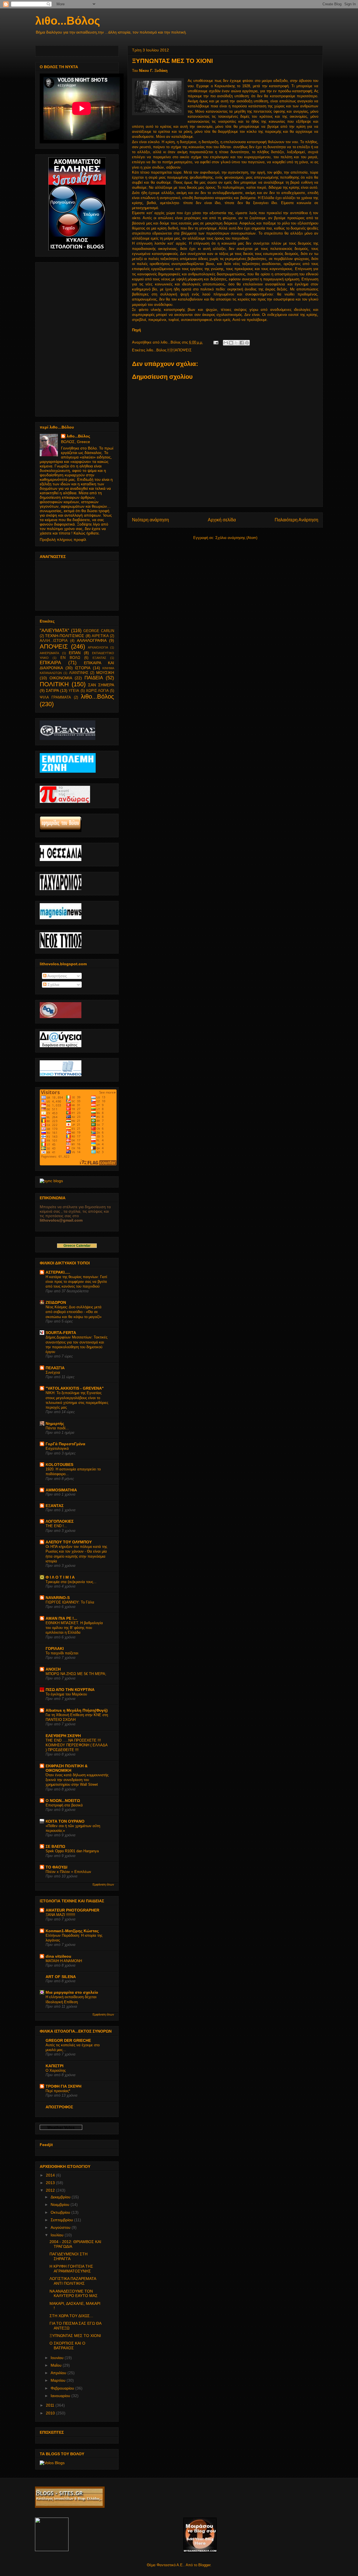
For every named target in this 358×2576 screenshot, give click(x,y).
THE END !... (56, 1526)
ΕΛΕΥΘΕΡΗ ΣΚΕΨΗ (63, 1736)
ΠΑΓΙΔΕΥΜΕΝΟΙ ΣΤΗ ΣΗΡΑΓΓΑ (69, 2256)
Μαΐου (57, 2365)
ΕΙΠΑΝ (75, 653)
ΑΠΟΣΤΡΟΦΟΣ (59, 2107)
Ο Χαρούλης (56, 2070)
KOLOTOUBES (59, 1465)
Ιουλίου (58, 2235)
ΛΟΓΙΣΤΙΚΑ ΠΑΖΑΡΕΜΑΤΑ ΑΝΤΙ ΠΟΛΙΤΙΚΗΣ (73, 2281)
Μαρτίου (59, 2380)
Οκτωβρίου (61, 2212)
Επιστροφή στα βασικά (64, 1805)
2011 (51, 2405)
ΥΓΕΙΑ (74, 691)
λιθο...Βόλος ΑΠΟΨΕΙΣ (169, 350)
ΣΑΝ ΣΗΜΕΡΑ (101, 685)
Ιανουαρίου (61, 2396)
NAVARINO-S (58, 1598)
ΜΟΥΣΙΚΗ (105, 673)
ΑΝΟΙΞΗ (53, 1669)
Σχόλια (53, 985)
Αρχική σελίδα (222, 520)
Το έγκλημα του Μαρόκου (66, 1694)
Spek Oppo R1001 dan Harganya (72, 1851)
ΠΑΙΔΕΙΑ (94, 678)
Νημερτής (55, 1423)
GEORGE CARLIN (99, 631)
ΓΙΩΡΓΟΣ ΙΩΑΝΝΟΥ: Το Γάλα (70, 1602)
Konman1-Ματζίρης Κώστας (72, 1931)
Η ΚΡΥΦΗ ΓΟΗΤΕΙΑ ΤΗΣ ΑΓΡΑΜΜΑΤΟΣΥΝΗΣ (71, 2269)
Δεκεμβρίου (61, 2197)
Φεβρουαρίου (63, 2388)
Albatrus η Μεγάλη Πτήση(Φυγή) (77, 1710)
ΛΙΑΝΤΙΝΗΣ (79, 673)
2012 (51, 2190)
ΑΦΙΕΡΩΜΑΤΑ (49, 653)
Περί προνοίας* (58, 2091)
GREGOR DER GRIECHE (68, 2040)
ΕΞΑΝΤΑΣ (99, 658)
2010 (51, 2413)
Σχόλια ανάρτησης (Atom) (236, 538)
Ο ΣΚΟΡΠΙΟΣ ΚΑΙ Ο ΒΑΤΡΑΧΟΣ (67, 2346)
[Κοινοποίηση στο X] (236, 343)
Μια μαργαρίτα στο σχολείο (72, 1992)
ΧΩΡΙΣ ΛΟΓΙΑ (97, 691)
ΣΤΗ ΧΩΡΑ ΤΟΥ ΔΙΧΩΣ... (71, 2316)
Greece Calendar (77, 1246)
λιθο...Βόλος (68, 21)
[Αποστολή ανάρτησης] (215, 342)
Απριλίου (59, 2373)
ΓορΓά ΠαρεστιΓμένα (65, 1444)
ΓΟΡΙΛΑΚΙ (55, 1648)
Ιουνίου (58, 2358)
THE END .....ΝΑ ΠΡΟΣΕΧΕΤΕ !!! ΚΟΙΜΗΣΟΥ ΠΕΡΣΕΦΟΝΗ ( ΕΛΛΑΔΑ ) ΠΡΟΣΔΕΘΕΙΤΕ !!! (76, 1745)
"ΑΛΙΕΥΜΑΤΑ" (54, 631)
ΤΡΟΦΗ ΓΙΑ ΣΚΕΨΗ (63, 2086)
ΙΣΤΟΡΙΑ (83, 668)
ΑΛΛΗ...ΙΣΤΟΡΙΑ (54, 641)
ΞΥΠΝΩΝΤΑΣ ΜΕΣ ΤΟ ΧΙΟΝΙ (75, 2336)
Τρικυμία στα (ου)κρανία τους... (71, 1582)
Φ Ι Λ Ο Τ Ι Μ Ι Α (60, 1577)
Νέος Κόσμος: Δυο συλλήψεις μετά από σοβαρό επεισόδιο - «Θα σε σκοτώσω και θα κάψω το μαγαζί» (74, 1312)
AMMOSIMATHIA (61, 1490)
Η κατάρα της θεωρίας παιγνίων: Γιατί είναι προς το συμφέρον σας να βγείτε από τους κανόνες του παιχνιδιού (76, 1282)
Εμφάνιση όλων (103, 1884)
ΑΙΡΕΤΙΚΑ (100, 636)
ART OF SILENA (61, 1977)
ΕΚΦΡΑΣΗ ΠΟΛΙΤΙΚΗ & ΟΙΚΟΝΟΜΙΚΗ (67, 1768)
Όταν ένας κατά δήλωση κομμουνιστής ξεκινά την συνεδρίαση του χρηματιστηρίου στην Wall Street (77, 1780)
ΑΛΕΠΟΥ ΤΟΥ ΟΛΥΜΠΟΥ (69, 1542)
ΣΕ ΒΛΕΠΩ (55, 1846)
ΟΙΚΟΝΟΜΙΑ (61, 678)
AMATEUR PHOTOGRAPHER (72, 1910)
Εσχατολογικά (57, 1448)
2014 (51, 2175)
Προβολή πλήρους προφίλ (63, 540)
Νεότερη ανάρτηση (150, 520)
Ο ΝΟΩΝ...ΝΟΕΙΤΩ (63, 1801)
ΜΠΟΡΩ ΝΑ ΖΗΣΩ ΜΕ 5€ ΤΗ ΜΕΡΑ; (76, 1674)
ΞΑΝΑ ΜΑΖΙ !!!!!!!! (60, 1915)
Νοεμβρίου (61, 2204)
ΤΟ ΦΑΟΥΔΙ (56, 1867)
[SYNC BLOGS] (51, 1181)
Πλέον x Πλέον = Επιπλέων (68, 1872)
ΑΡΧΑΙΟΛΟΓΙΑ (98, 647)
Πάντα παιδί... (57, 1428)
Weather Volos (61, 2127)
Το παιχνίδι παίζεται (62, 1653)
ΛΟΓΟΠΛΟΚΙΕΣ (60, 1521)
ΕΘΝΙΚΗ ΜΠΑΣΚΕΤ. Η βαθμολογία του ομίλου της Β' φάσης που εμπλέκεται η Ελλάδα (74, 1628)
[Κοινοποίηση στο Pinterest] (247, 343)
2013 (51, 2183)
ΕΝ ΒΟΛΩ (70, 658)
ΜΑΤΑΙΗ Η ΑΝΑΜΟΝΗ (64, 1961)
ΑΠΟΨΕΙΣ (54, 646)
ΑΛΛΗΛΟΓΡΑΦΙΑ (92, 640)
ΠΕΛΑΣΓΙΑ (55, 1368)
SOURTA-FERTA (61, 1333)
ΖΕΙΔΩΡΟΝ (56, 1302)
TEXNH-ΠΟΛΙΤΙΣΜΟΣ (65, 636)
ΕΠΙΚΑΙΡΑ (50, 663)
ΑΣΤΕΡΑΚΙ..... (58, 1272)
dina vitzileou (58, 1956)
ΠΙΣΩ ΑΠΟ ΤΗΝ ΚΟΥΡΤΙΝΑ (70, 1690)
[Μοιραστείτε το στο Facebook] (242, 343)
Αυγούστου (61, 2227)
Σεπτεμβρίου (62, 2220)
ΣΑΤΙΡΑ (52, 690)
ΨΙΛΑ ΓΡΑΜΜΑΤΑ (55, 697)
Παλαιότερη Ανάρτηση (296, 520)
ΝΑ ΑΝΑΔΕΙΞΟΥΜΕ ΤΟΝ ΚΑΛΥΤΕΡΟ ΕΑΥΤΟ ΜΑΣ (74, 2294)
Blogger (204, 2565)
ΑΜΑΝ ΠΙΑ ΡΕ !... (61, 1618)
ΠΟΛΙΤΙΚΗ (54, 684)
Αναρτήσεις (57, 976)
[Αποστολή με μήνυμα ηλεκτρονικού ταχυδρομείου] (226, 343)
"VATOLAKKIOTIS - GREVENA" (75, 1388)
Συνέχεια (53, 1372)
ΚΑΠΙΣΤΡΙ (55, 2066)
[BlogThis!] (231, 343)
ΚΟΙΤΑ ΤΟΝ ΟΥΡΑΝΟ (65, 1821)
